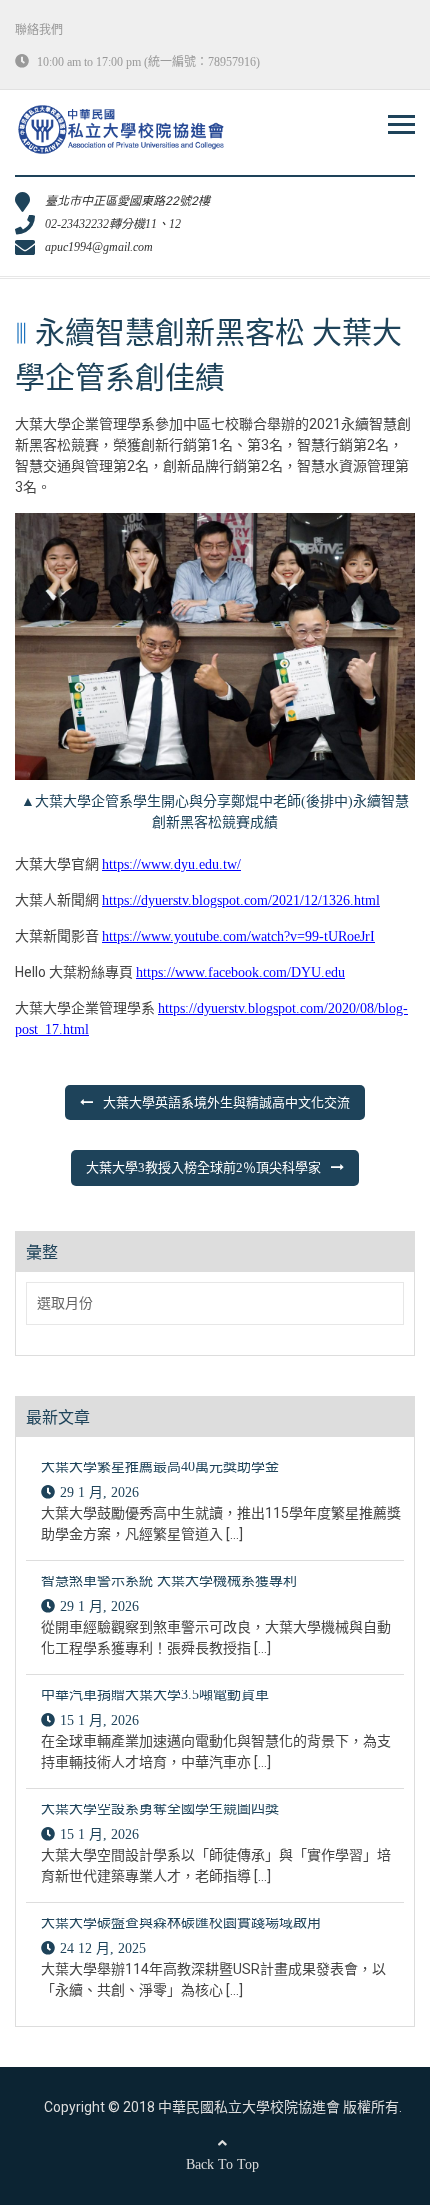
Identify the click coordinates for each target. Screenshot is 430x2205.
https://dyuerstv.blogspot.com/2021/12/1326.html (241, 900)
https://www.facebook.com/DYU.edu (240, 972)
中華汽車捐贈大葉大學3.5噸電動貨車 (155, 1694)
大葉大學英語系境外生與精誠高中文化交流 (226, 1102)
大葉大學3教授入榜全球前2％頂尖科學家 (203, 1167)
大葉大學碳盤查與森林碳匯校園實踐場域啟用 (181, 1922)
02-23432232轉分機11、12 (113, 224)
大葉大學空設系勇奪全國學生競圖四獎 (160, 1808)
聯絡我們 (39, 30)
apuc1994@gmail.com (99, 247)
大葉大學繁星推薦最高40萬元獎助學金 (160, 1466)
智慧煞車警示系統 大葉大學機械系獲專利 (169, 1580)
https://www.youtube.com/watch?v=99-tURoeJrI (238, 936)
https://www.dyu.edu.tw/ (171, 864)
